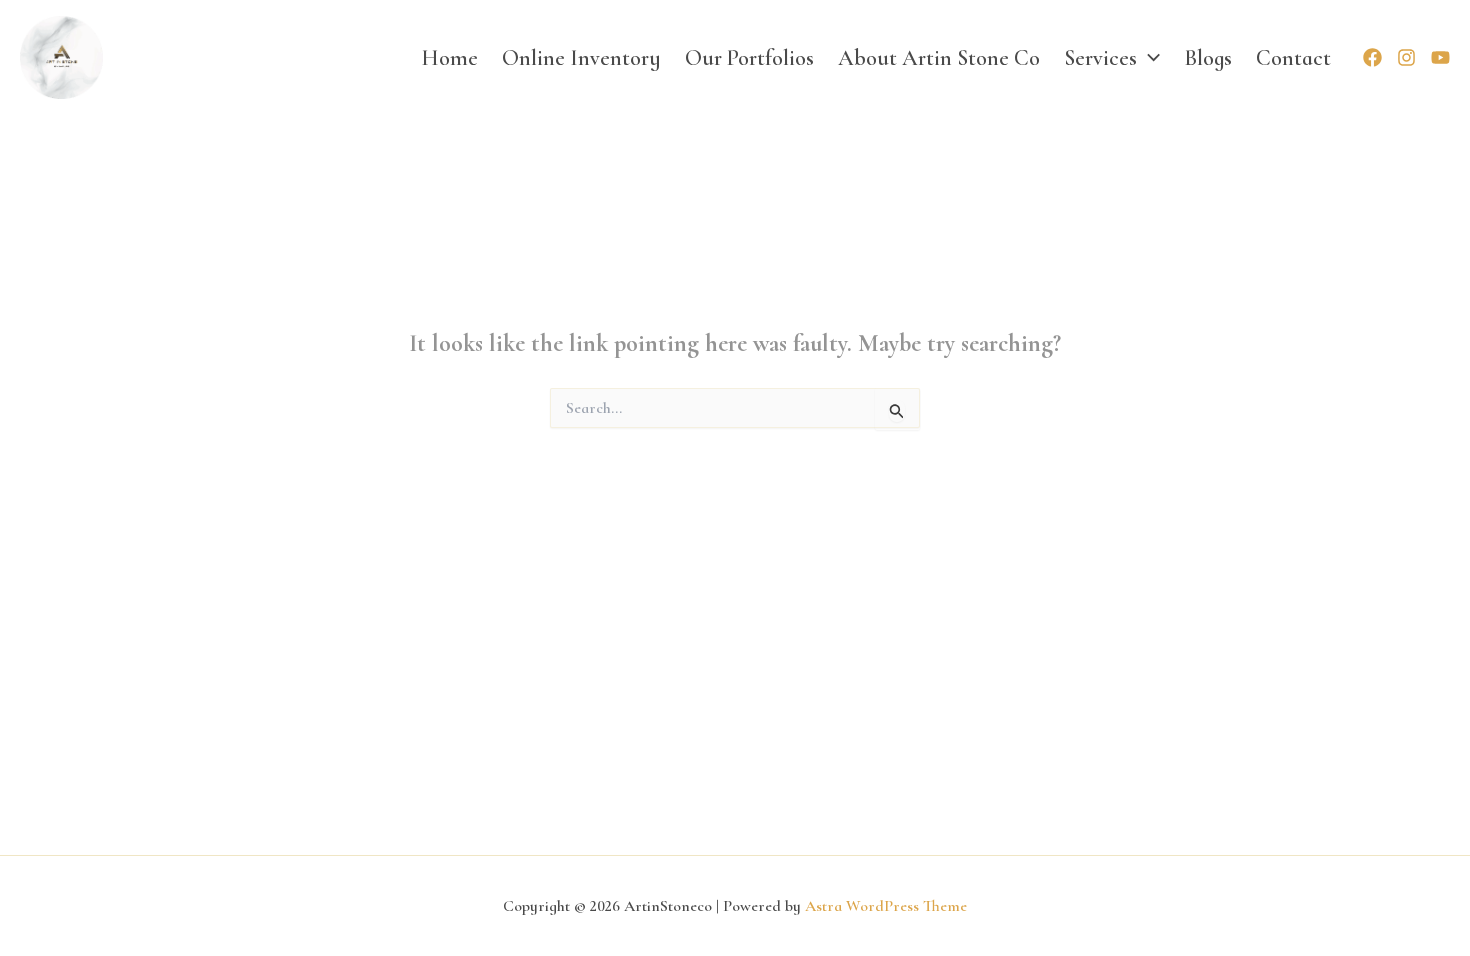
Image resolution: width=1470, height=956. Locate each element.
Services (1100, 58)
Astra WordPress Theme (886, 906)
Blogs (1208, 58)
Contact (1293, 58)
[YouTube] (1440, 57)
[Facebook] (1372, 57)
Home (449, 58)
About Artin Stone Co (939, 58)
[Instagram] (1406, 57)
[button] (1148, 58)
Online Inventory (581, 58)
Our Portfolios (749, 58)
